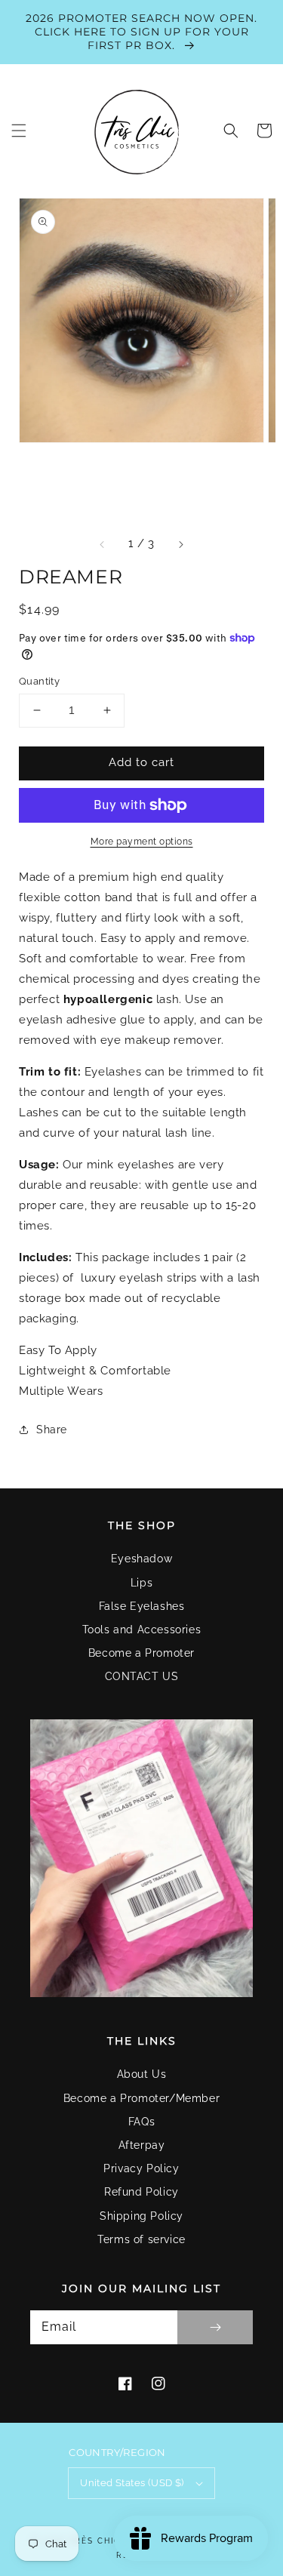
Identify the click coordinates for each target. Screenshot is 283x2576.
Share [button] (52, 1430)
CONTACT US (142, 1676)
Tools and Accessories (142, 1630)
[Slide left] (103, 544)
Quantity (39, 681)
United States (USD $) (132, 2483)
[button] (19, 131)
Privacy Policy (141, 2168)
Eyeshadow (141, 1559)
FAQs (141, 2122)
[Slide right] (180, 544)
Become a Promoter (141, 1653)
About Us (142, 2074)
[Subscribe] (215, 2327)
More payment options (142, 842)
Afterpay (142, 2145)
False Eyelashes (142, 1606)
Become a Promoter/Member (141, 2098)
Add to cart (141, 762)
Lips (141, 1583)
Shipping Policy (141, 2216)
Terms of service (141, 2239)
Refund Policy (141, 2192)
